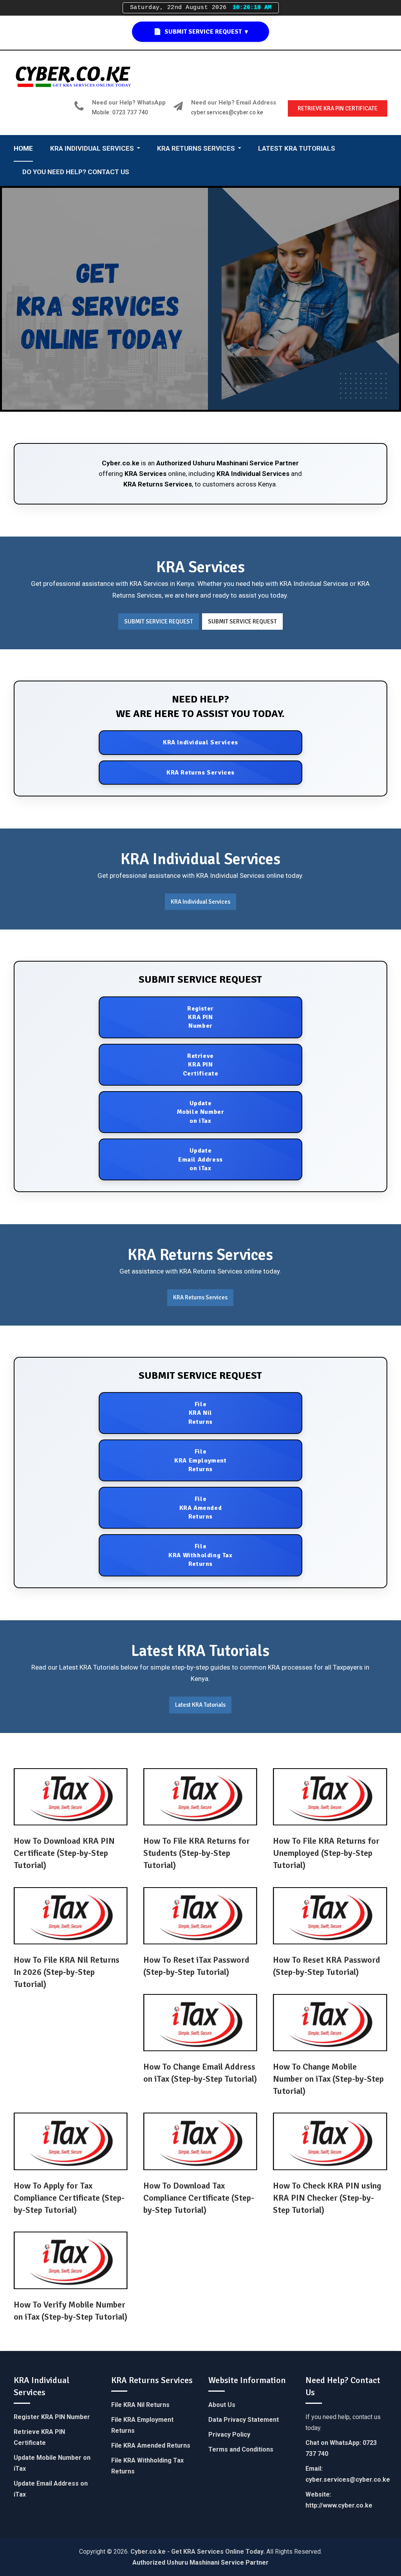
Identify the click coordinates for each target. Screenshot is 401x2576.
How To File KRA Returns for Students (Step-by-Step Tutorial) (197, 1853)
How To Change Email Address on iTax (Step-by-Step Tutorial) (200, 2073)
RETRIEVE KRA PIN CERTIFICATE (338, 108)
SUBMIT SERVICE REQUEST (159, 621)
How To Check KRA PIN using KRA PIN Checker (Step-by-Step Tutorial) (327, 2198)
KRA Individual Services (253, 474)
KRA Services (145, 474)
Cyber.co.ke (121, 463)
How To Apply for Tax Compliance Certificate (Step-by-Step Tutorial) (69, 2198)
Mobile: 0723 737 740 (120, 113)
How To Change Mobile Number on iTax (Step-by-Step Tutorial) (328, 2079)
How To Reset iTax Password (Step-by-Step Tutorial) (196, 1966)
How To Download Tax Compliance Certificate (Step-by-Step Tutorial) (199, 2198)
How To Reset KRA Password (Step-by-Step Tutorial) (327, 1966)
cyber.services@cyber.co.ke (227, 113)
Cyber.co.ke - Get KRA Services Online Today (197, 2552)
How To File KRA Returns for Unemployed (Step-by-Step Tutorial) (326, 1853)
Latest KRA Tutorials (200, 1705)
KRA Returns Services (158, 484)
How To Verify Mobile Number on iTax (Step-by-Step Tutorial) (70, 2311)
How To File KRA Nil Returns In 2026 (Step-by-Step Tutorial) (67, 1972)
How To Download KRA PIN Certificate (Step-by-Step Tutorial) (64, 1853)
